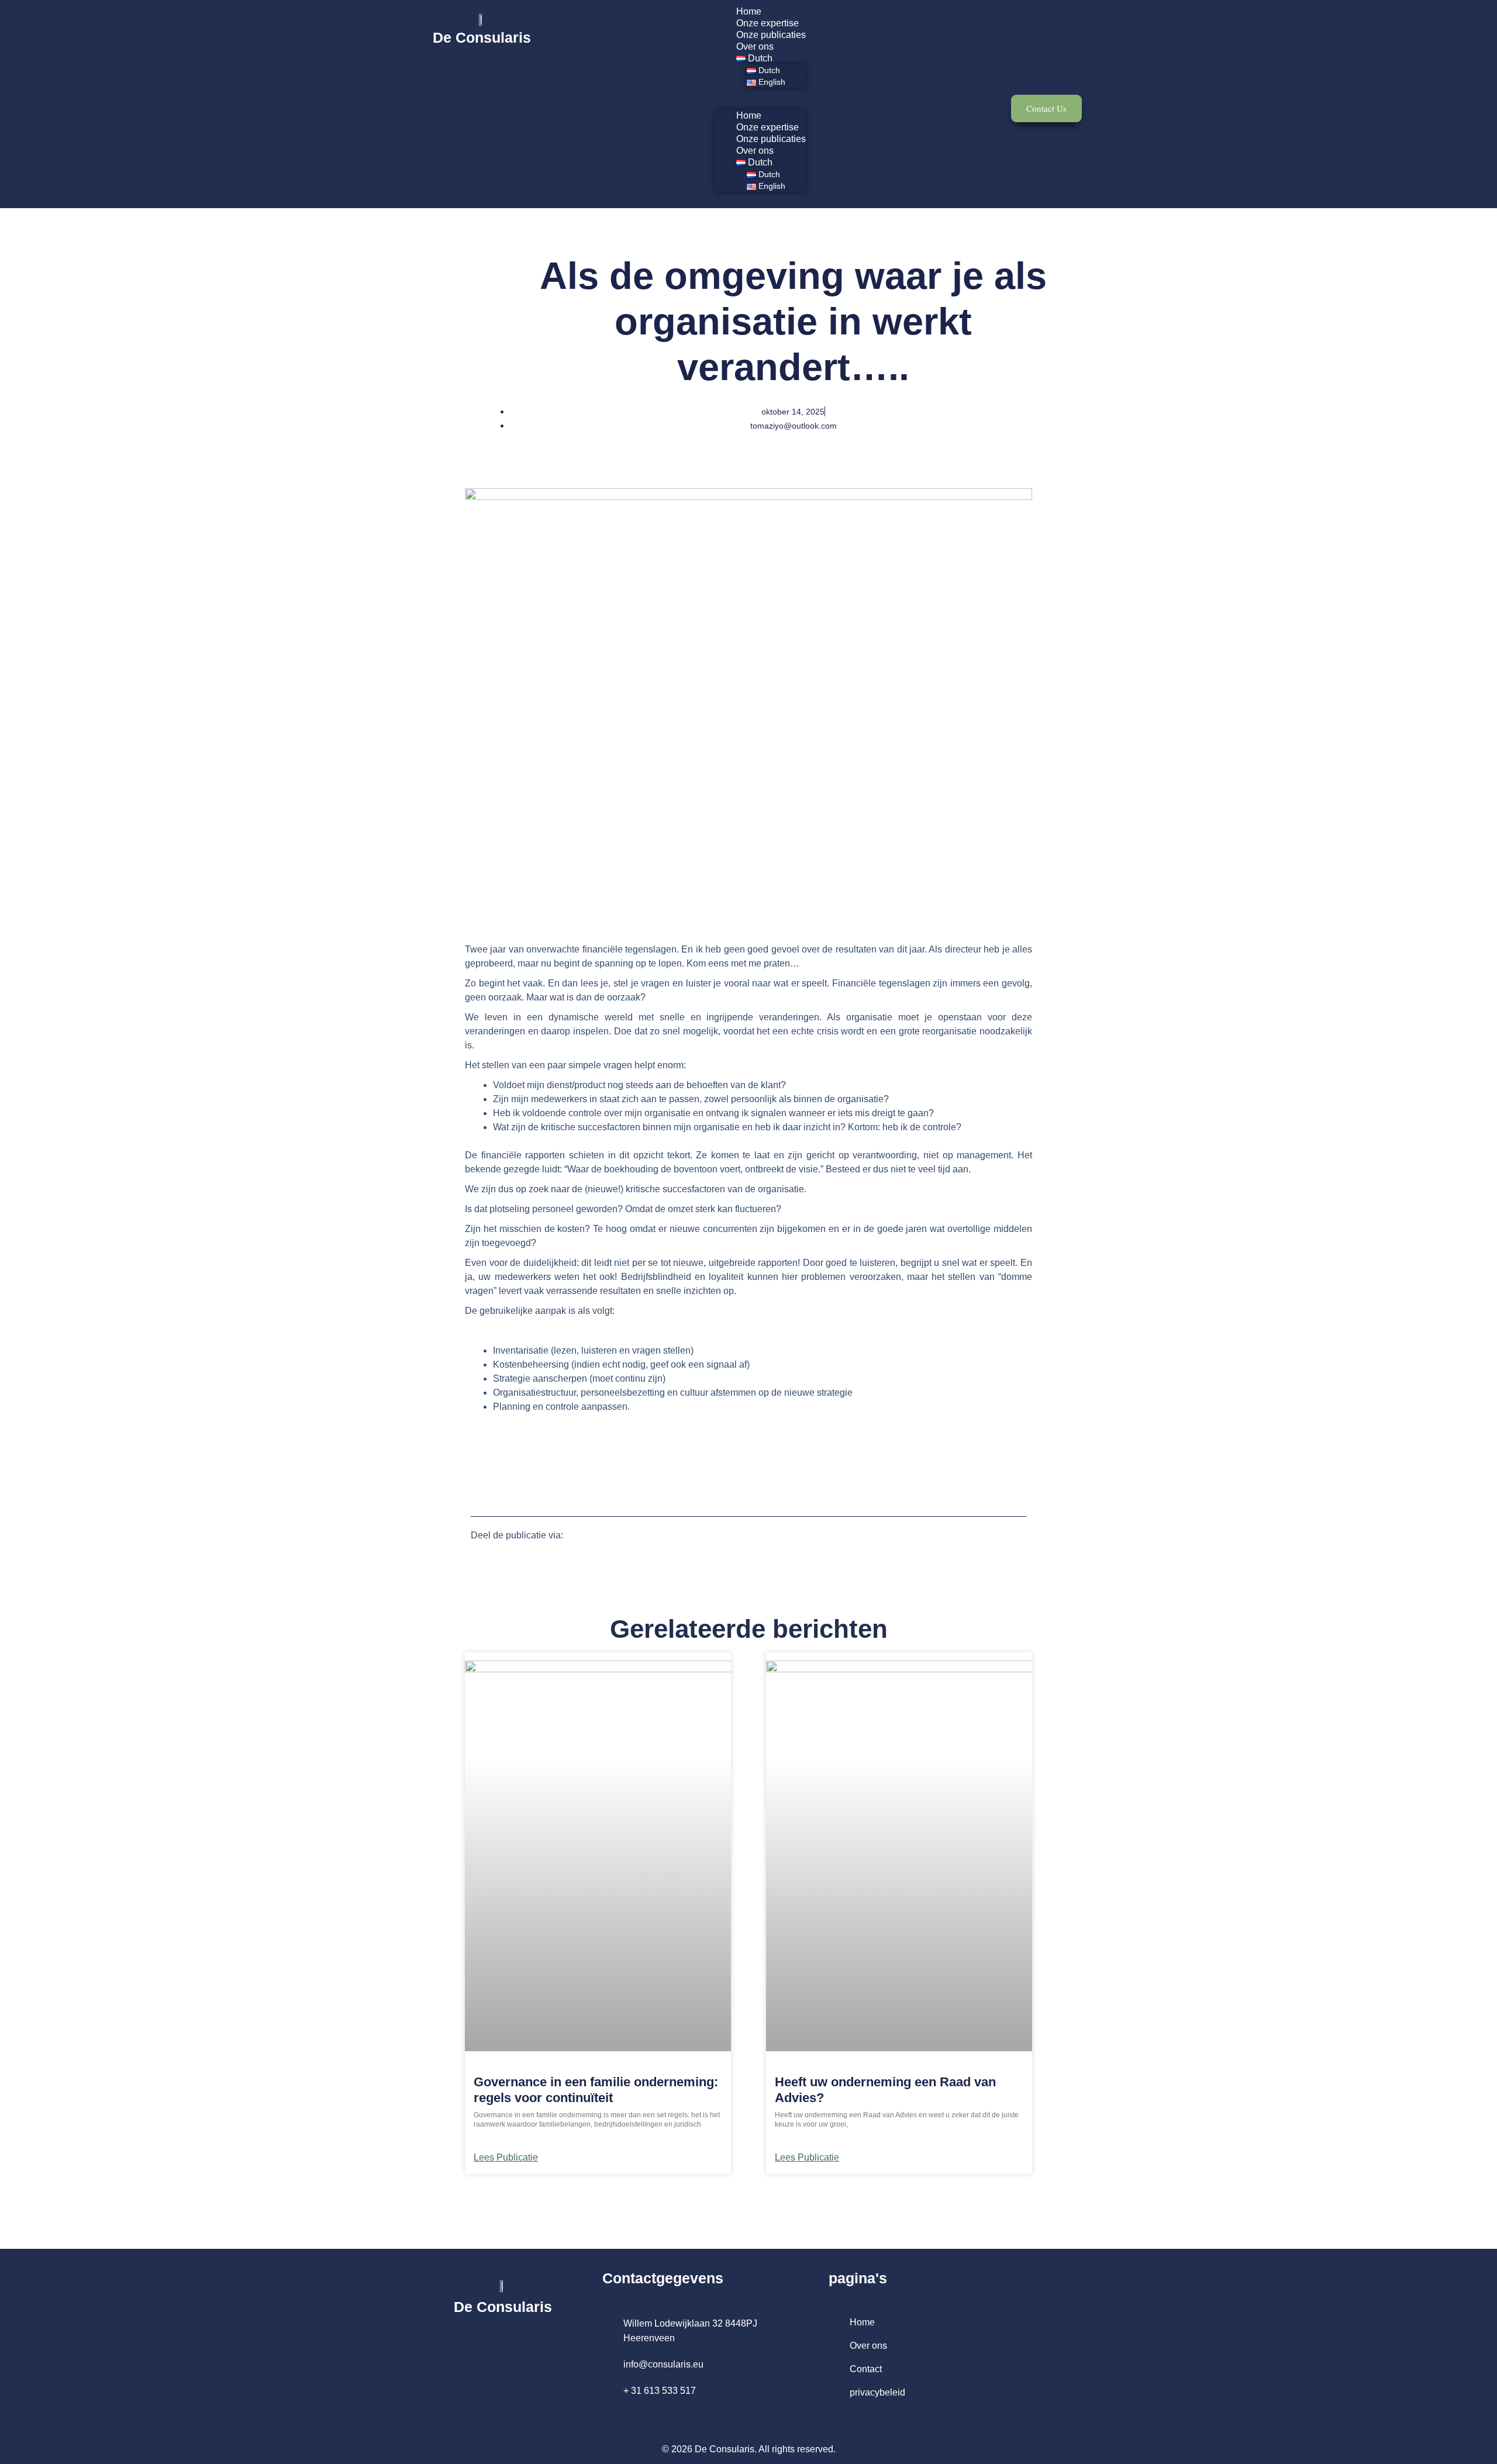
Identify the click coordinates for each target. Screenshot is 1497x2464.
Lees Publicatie (506, 2158)
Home (749, 11)
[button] (760, 104)
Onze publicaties (771, 35)
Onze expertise (768, 23)
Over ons (755, 46)
